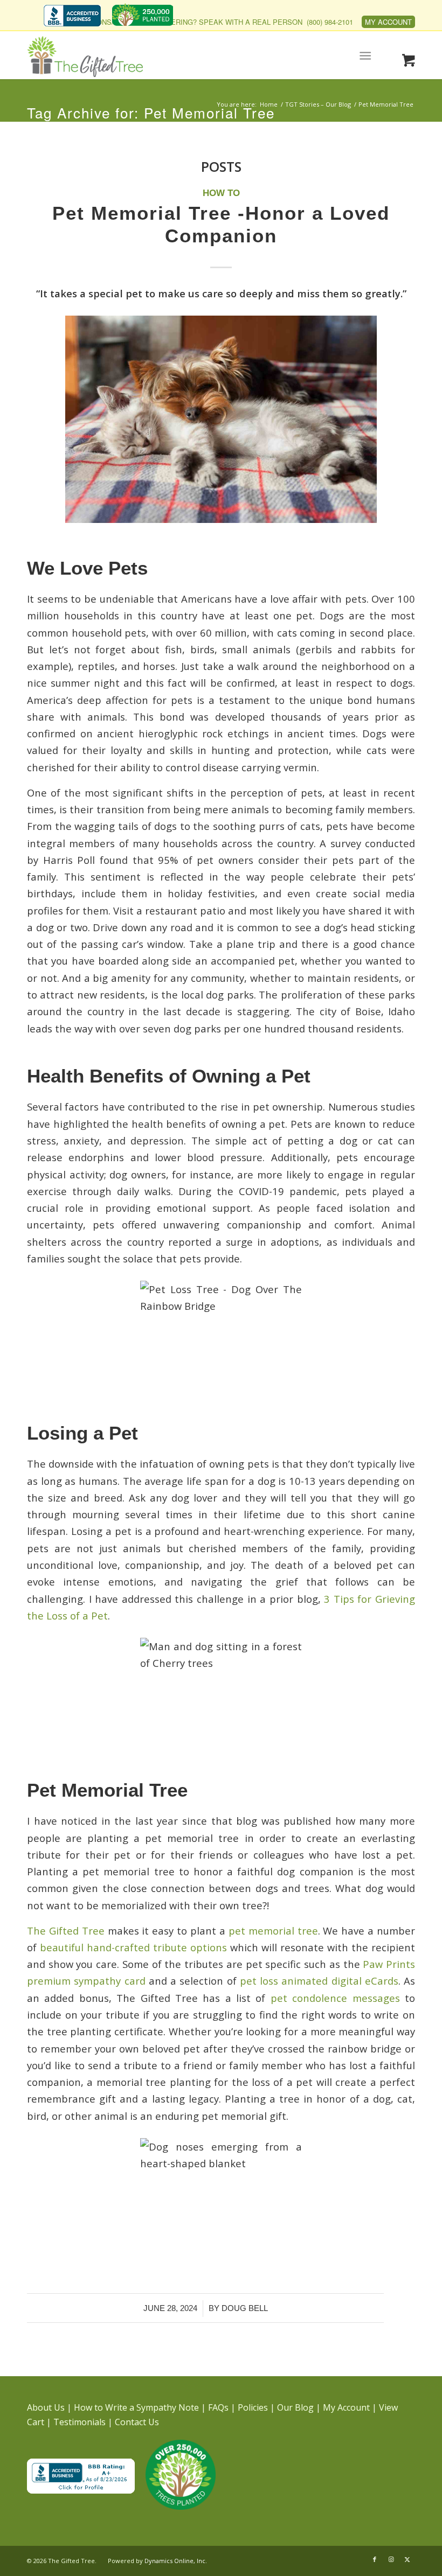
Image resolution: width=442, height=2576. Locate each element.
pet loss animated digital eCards (319, 1981)
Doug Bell (245, 2308)
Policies (253, 2407)
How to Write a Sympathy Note (136, 2407)
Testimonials (80, 2422)
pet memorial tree (273, 1931)
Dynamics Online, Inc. (176, 2561)
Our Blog (295, 2407)
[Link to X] (407, 2559)
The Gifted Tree (66, 1931)
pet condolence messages (335, 1998)
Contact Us (137, 2422)
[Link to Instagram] (391, 2559)
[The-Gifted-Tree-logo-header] (85, 57)
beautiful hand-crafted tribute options (133, 1947)
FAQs (218, 2407)
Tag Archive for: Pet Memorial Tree (151, 112)
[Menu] (366, 55)
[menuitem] (75, 17)
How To (221, 193)
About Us (46, 2407)
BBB (72, 15)
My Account (388, 22)
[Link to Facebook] (375, 2559)
